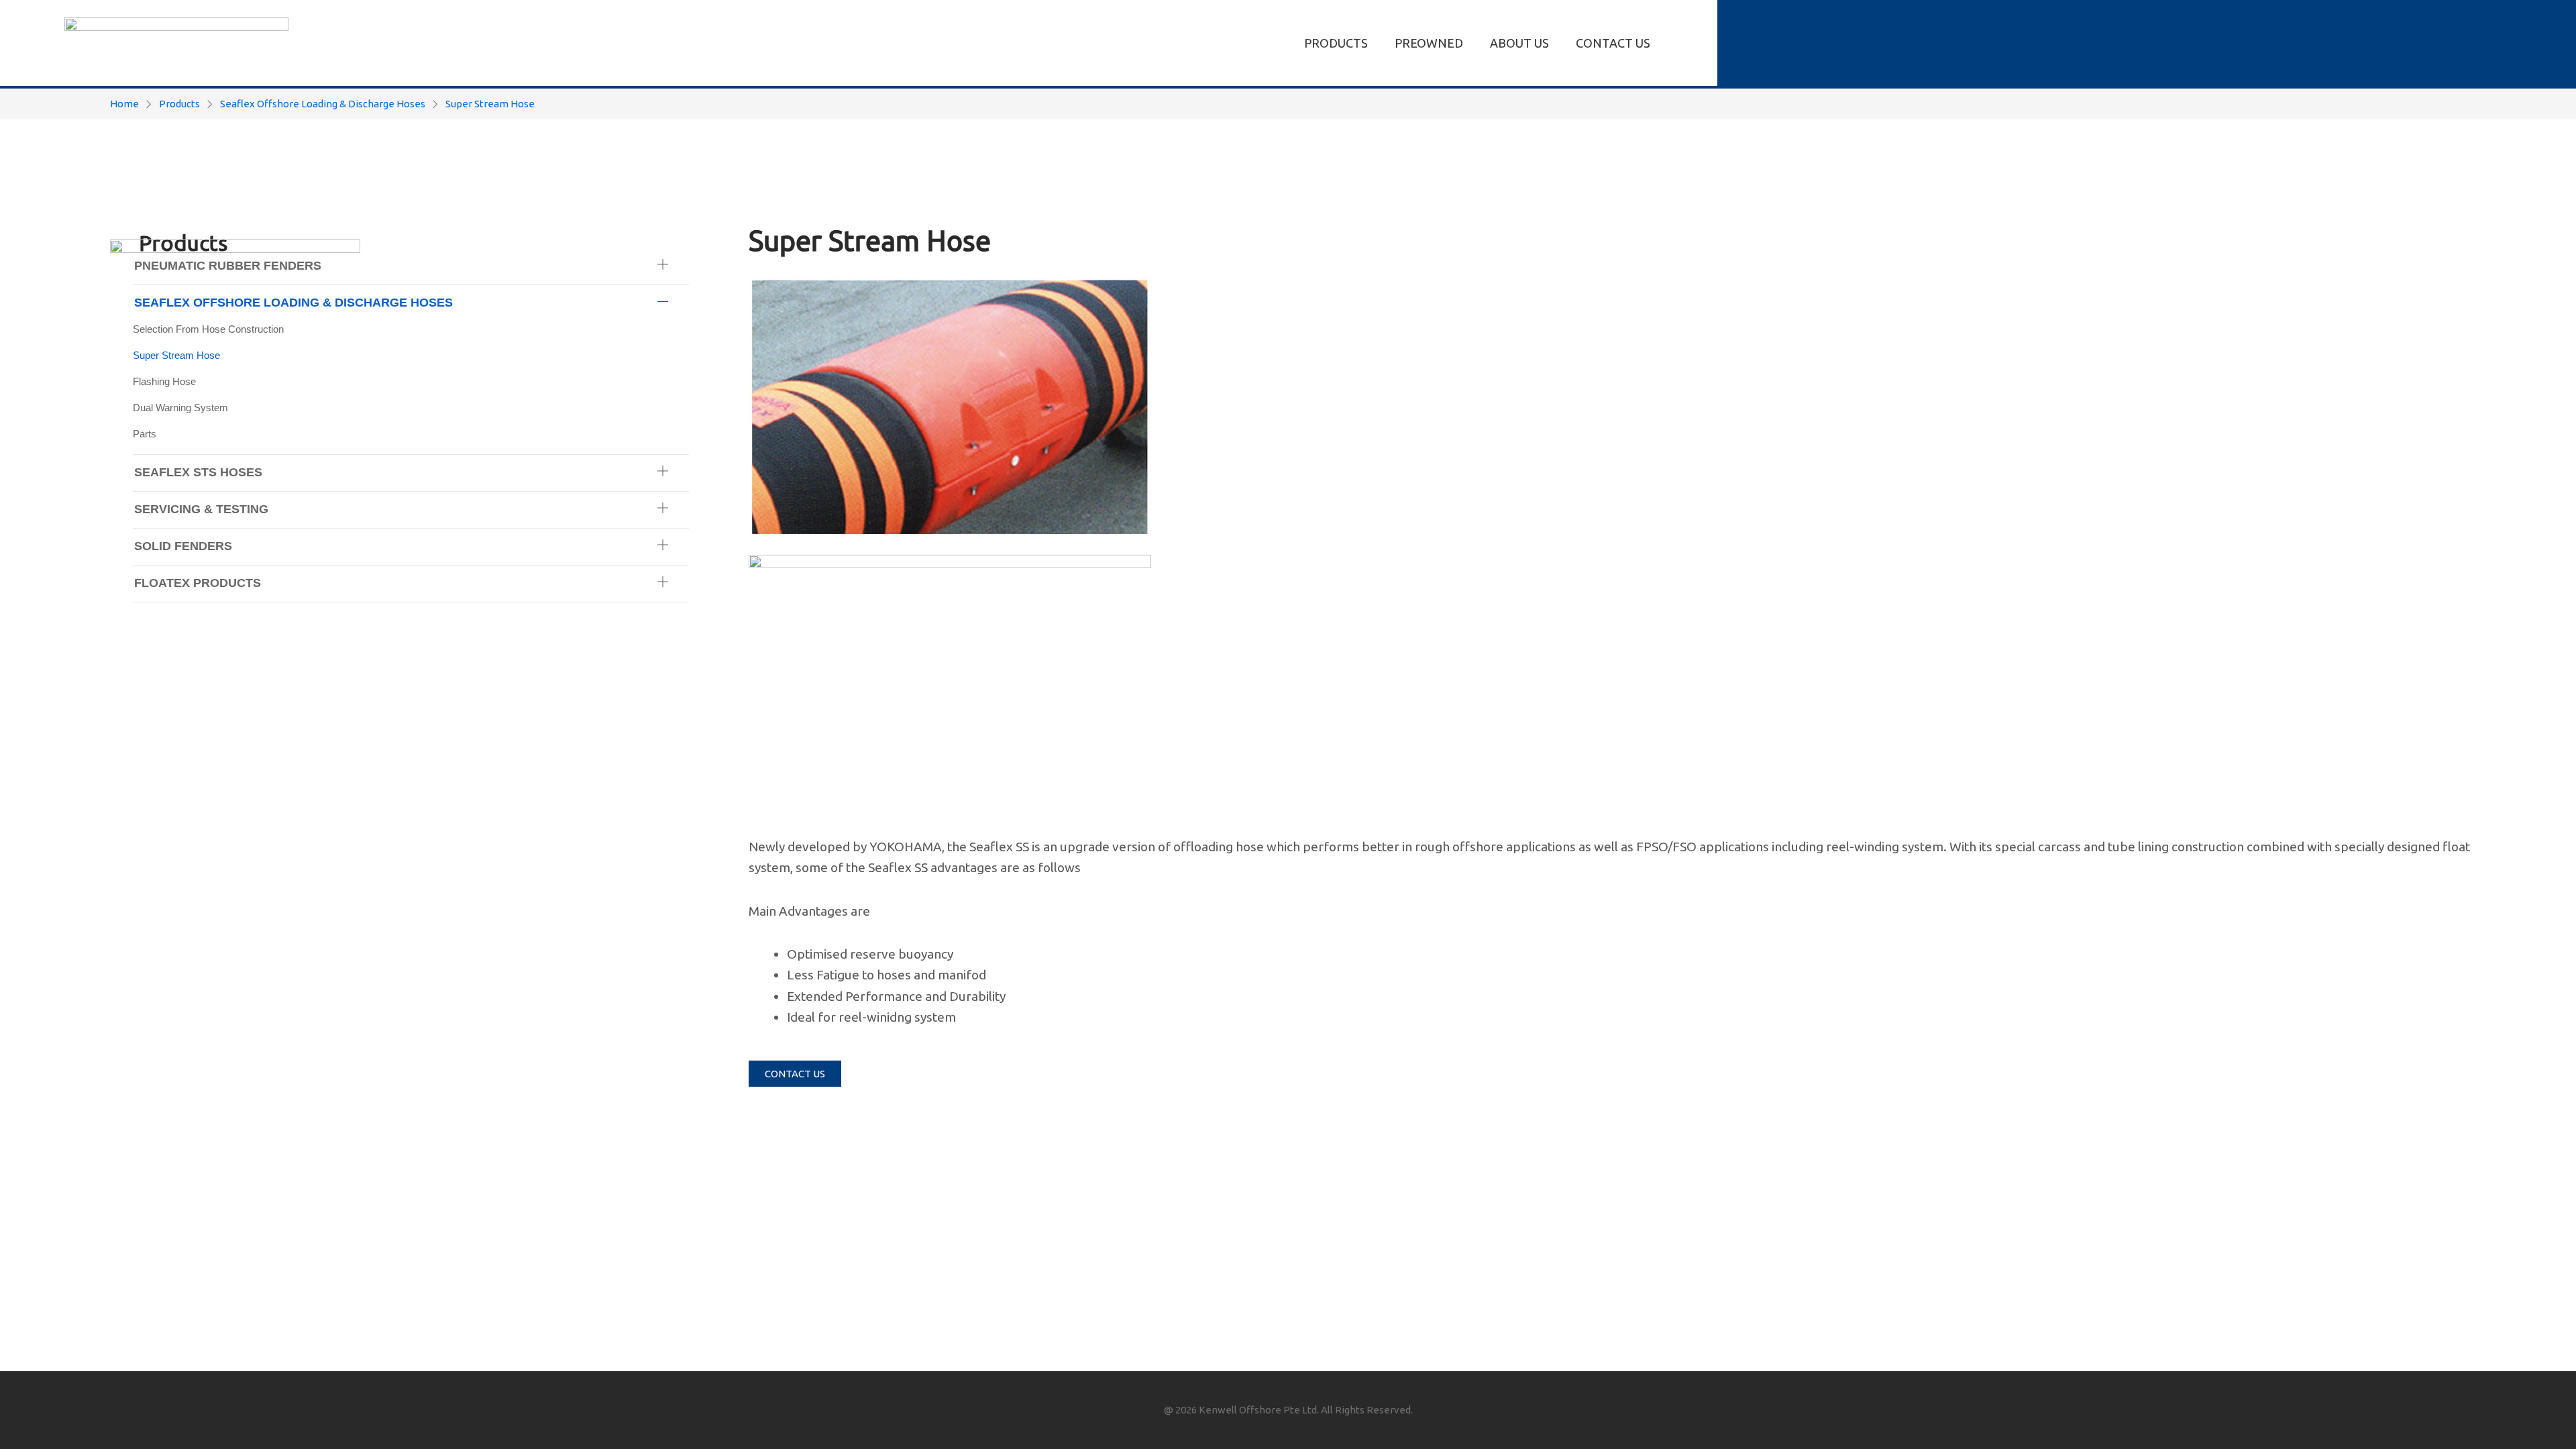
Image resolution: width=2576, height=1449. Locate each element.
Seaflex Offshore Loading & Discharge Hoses (323, 104)
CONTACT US (1613, 43)
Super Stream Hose (490, 104)
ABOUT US (1519, 43)
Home (124, 104)
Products (179, 104)
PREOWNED (1429, 43)
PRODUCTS (1336, 43)
